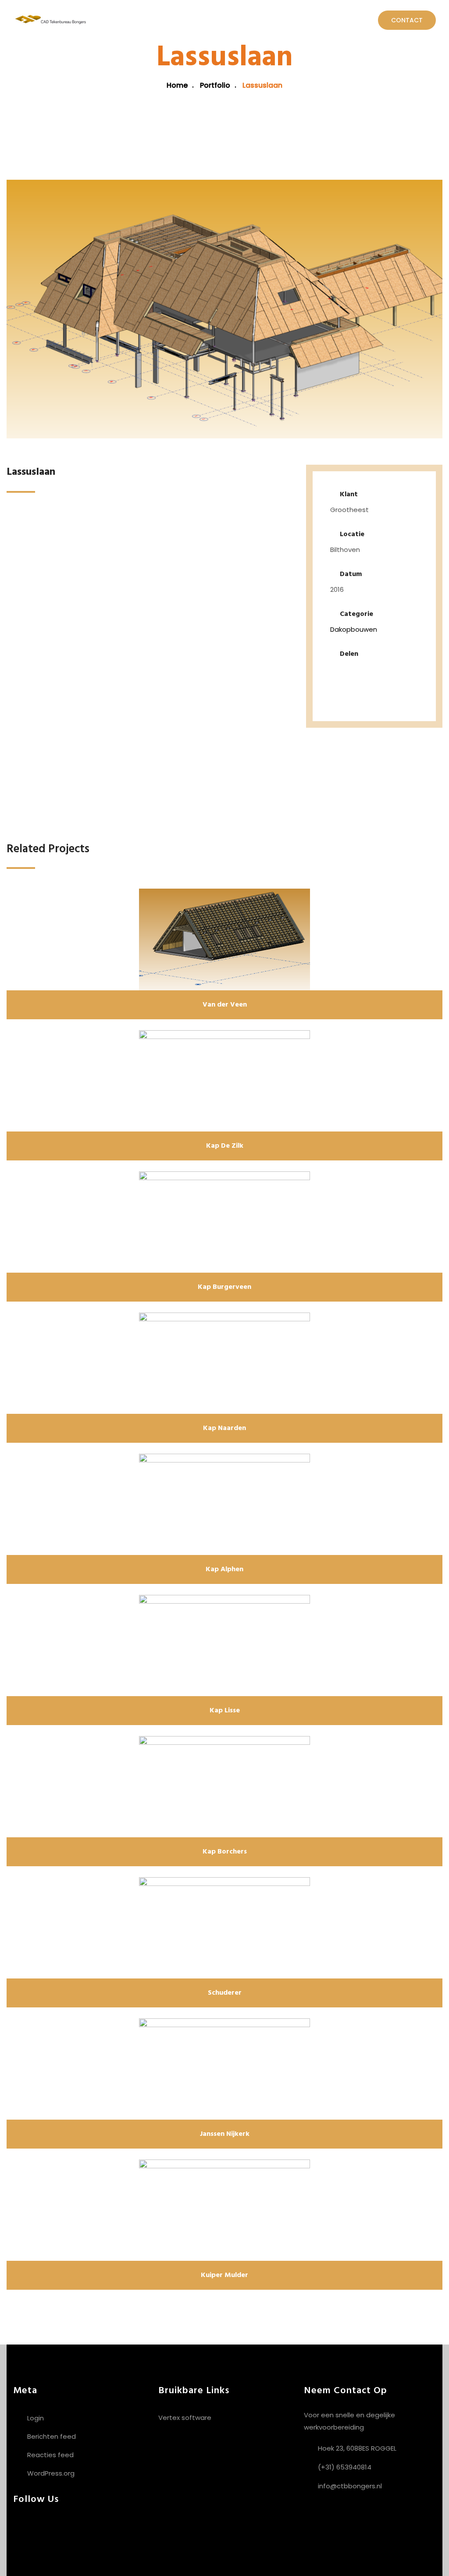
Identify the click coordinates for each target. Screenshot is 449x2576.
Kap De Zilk (225, 1146)
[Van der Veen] (224, 939)
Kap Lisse (225, 1711)
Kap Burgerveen (224, 1287)
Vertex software (185, 2418)
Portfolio (280, 20)
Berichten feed (52, 2436)
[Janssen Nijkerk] (224, 2069)
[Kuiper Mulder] (224, 2210)
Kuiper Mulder (224, 2275)
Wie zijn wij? (223, 20)
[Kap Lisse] (224, 1646)
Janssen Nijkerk (225, 2134)
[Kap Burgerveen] (224, 1222)
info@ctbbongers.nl (350, 2486)
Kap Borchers (225, 1852)
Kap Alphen (224, 1569)
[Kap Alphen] (224, 1504)
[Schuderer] (224, 1928)
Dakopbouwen (354, 629)
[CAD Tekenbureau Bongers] (50, 20)
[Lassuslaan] (224, 309)
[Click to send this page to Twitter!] (363, 673)
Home (111, 20)
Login (36, 2418)
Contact (407, 20)
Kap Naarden (224, 1428)
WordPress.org (51, 2473)
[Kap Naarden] (224, 1363)
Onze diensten (160, 20)
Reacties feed (50, 2455)
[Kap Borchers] (224, 1787)
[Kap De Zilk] (224, 1081)
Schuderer (225, 1993)
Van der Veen (225, 1005)
